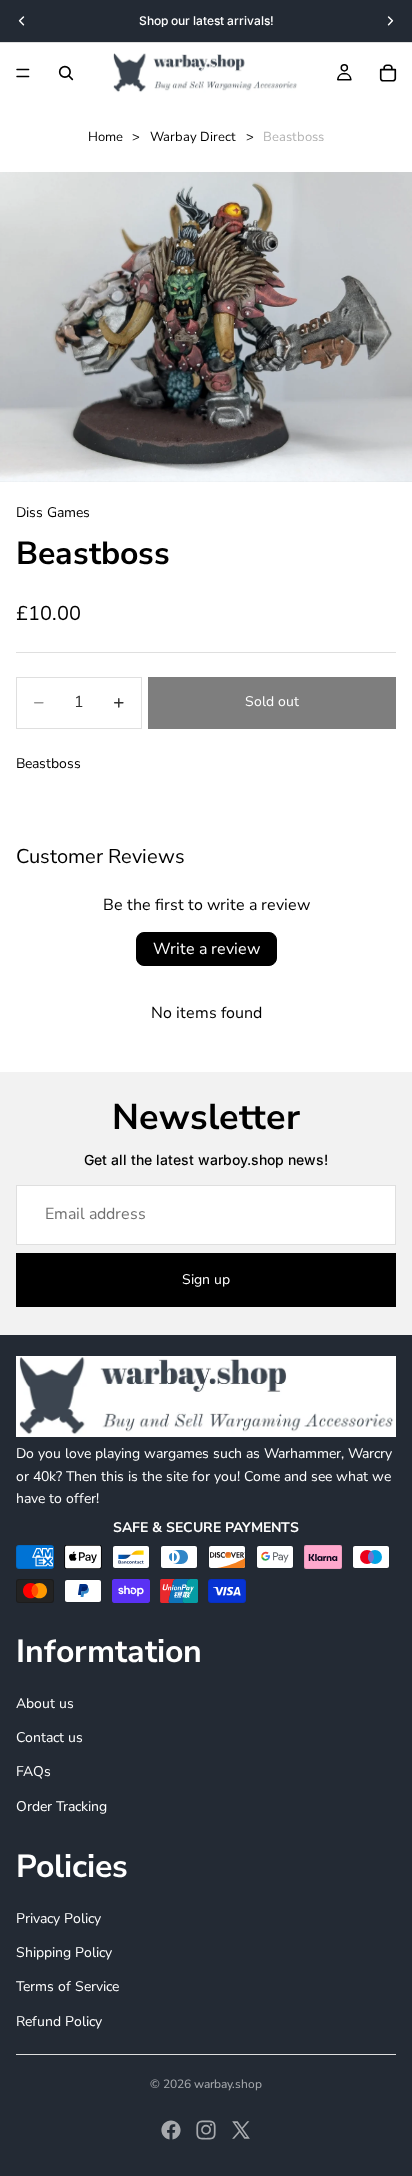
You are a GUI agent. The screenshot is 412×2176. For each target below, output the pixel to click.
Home (105, 137)
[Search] (66, 73)
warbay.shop (228, 2084)
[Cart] (388, 73)
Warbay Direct (193, 137)
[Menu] (23, 73)
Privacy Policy (58, 1918)
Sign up (206, 1279)
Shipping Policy (64, 1952)
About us (45, 1703)
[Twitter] (241, 2130)
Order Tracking (61, 1806)
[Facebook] (171, 2130)
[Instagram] (206, 2130)
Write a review (206, 949)
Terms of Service (67, 1986)
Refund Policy (59, 2021)
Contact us (49, 1737)
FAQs (33, 1771)
